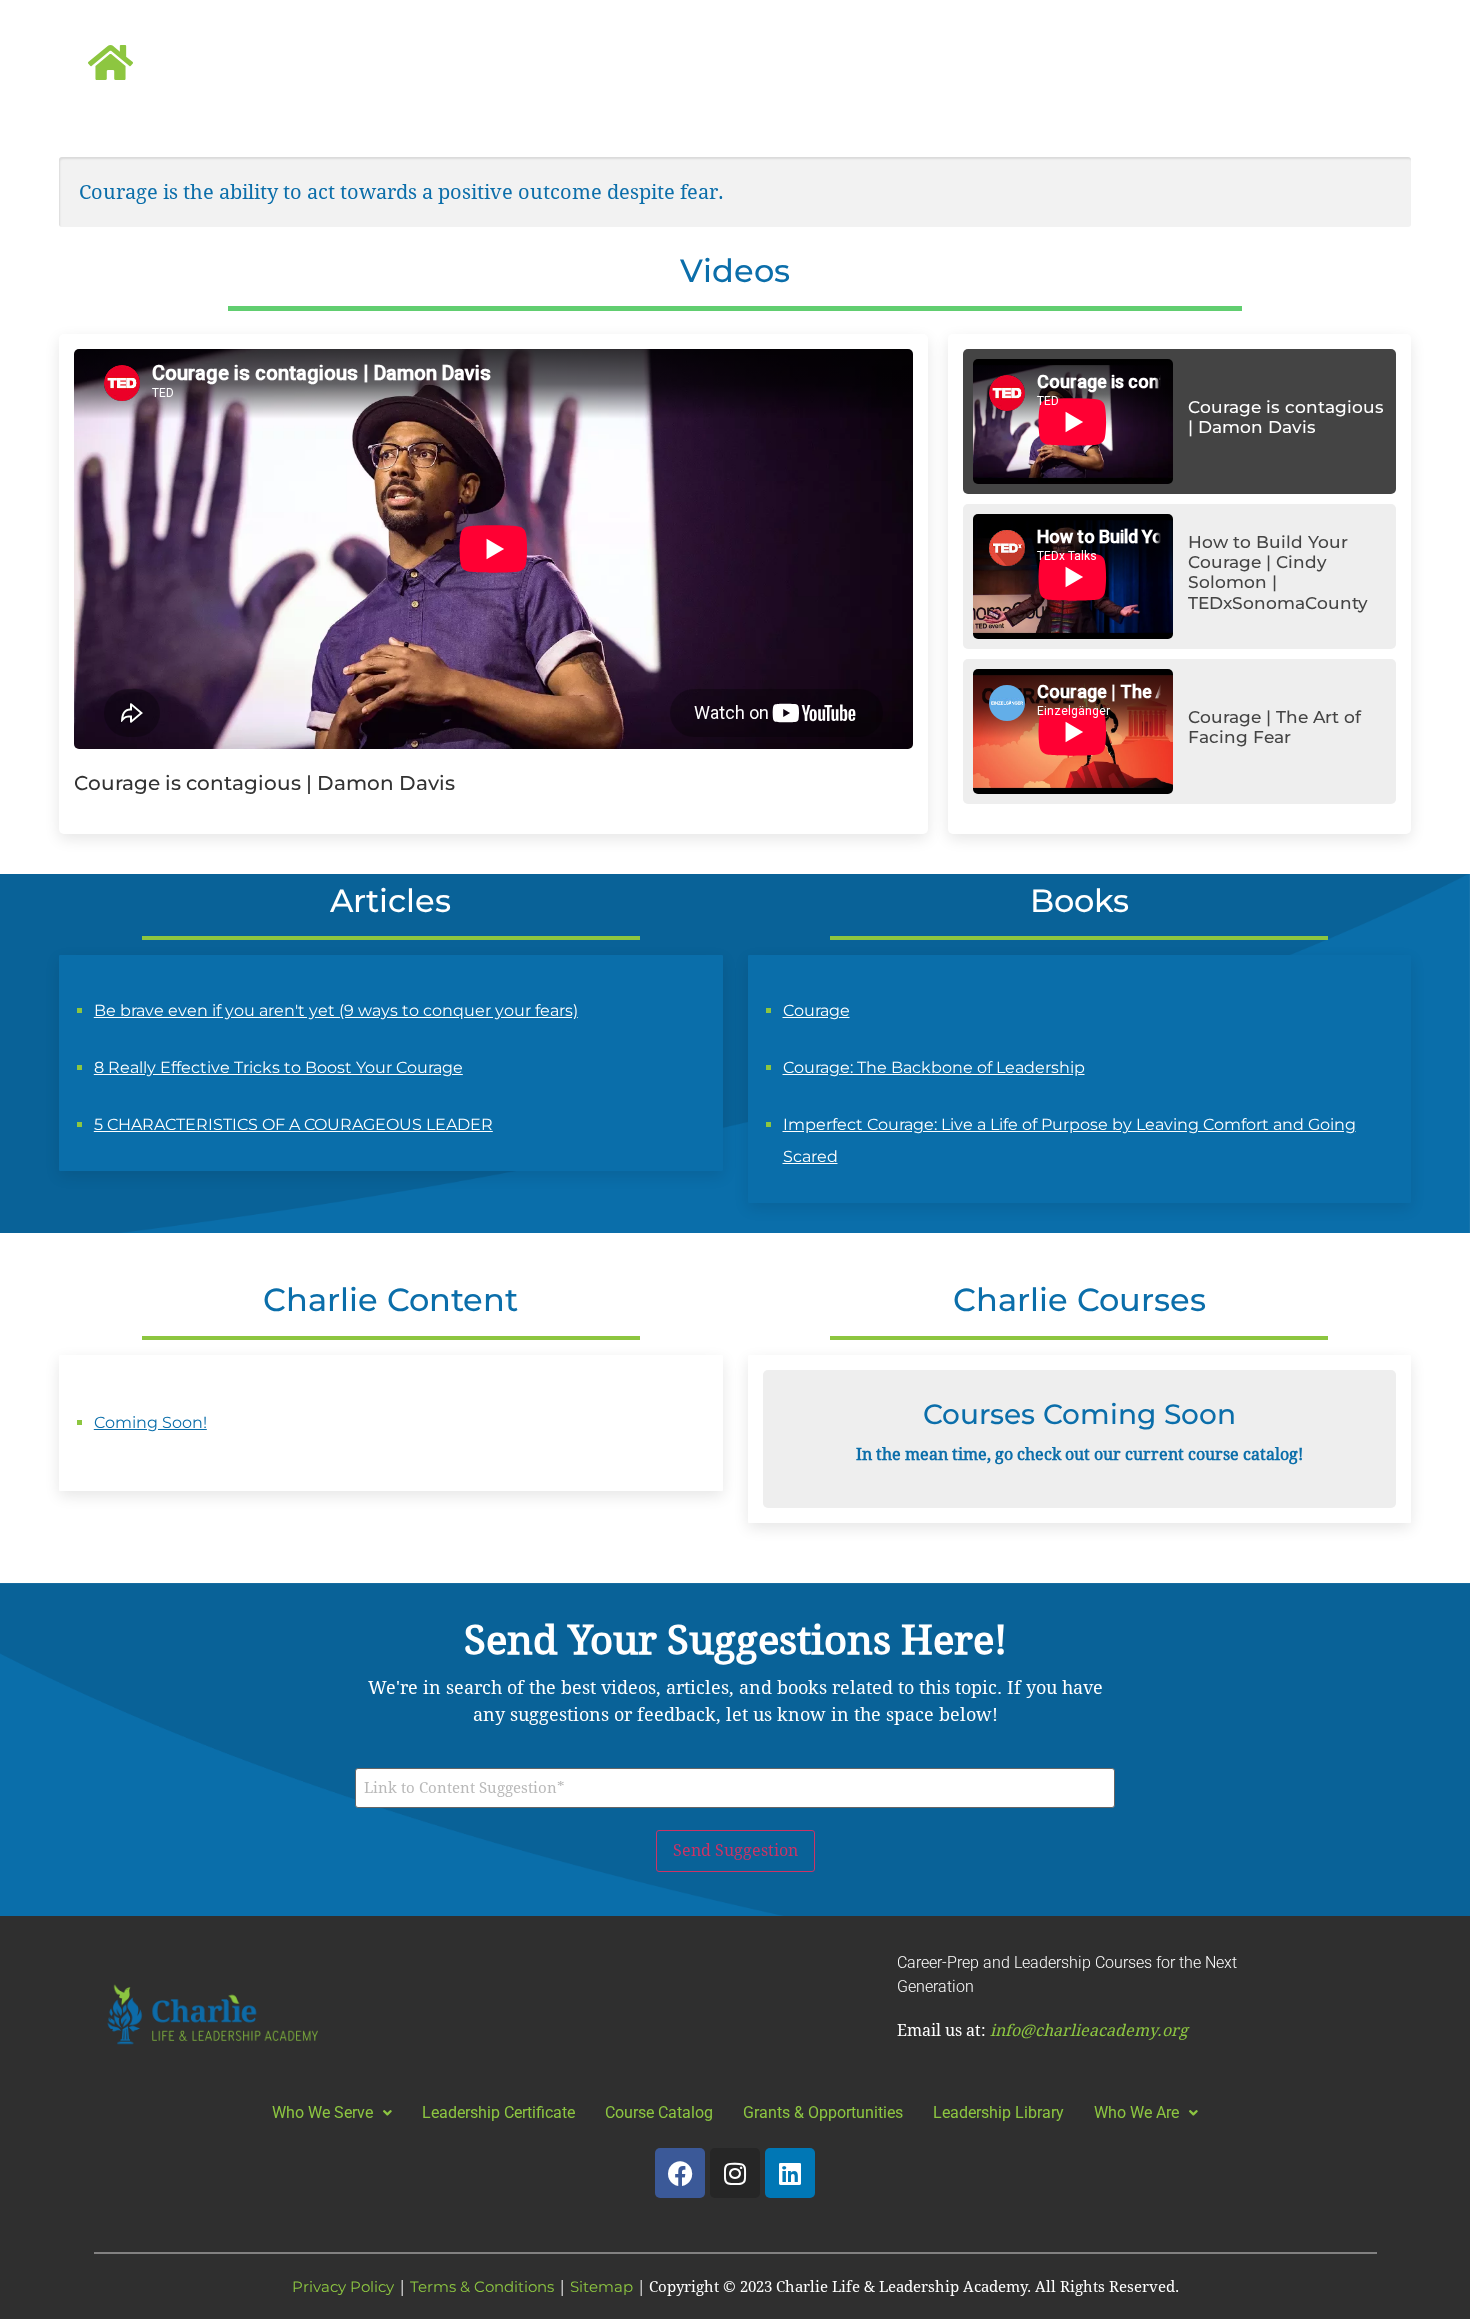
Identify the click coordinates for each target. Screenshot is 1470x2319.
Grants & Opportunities (823, 2112)
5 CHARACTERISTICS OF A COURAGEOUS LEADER (293, 1124)
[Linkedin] (790, 2173)
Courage (816, 1010)
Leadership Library (998, 2112)
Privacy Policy (343, 2286)
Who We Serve (322, 2112)
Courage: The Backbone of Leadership (934, 1067)
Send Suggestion (735, 1850)
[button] (332, 2112)
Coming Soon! (150, 1422)
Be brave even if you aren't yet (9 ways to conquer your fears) (336, 1010)
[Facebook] (680, 2173)
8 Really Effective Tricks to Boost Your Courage (278, 1067)
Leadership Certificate (498, 2112)
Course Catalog (659, 2112)
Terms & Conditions (482, 2286)
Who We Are (1136, 2112)
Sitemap (601, 2286)
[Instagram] (735, 2173)
